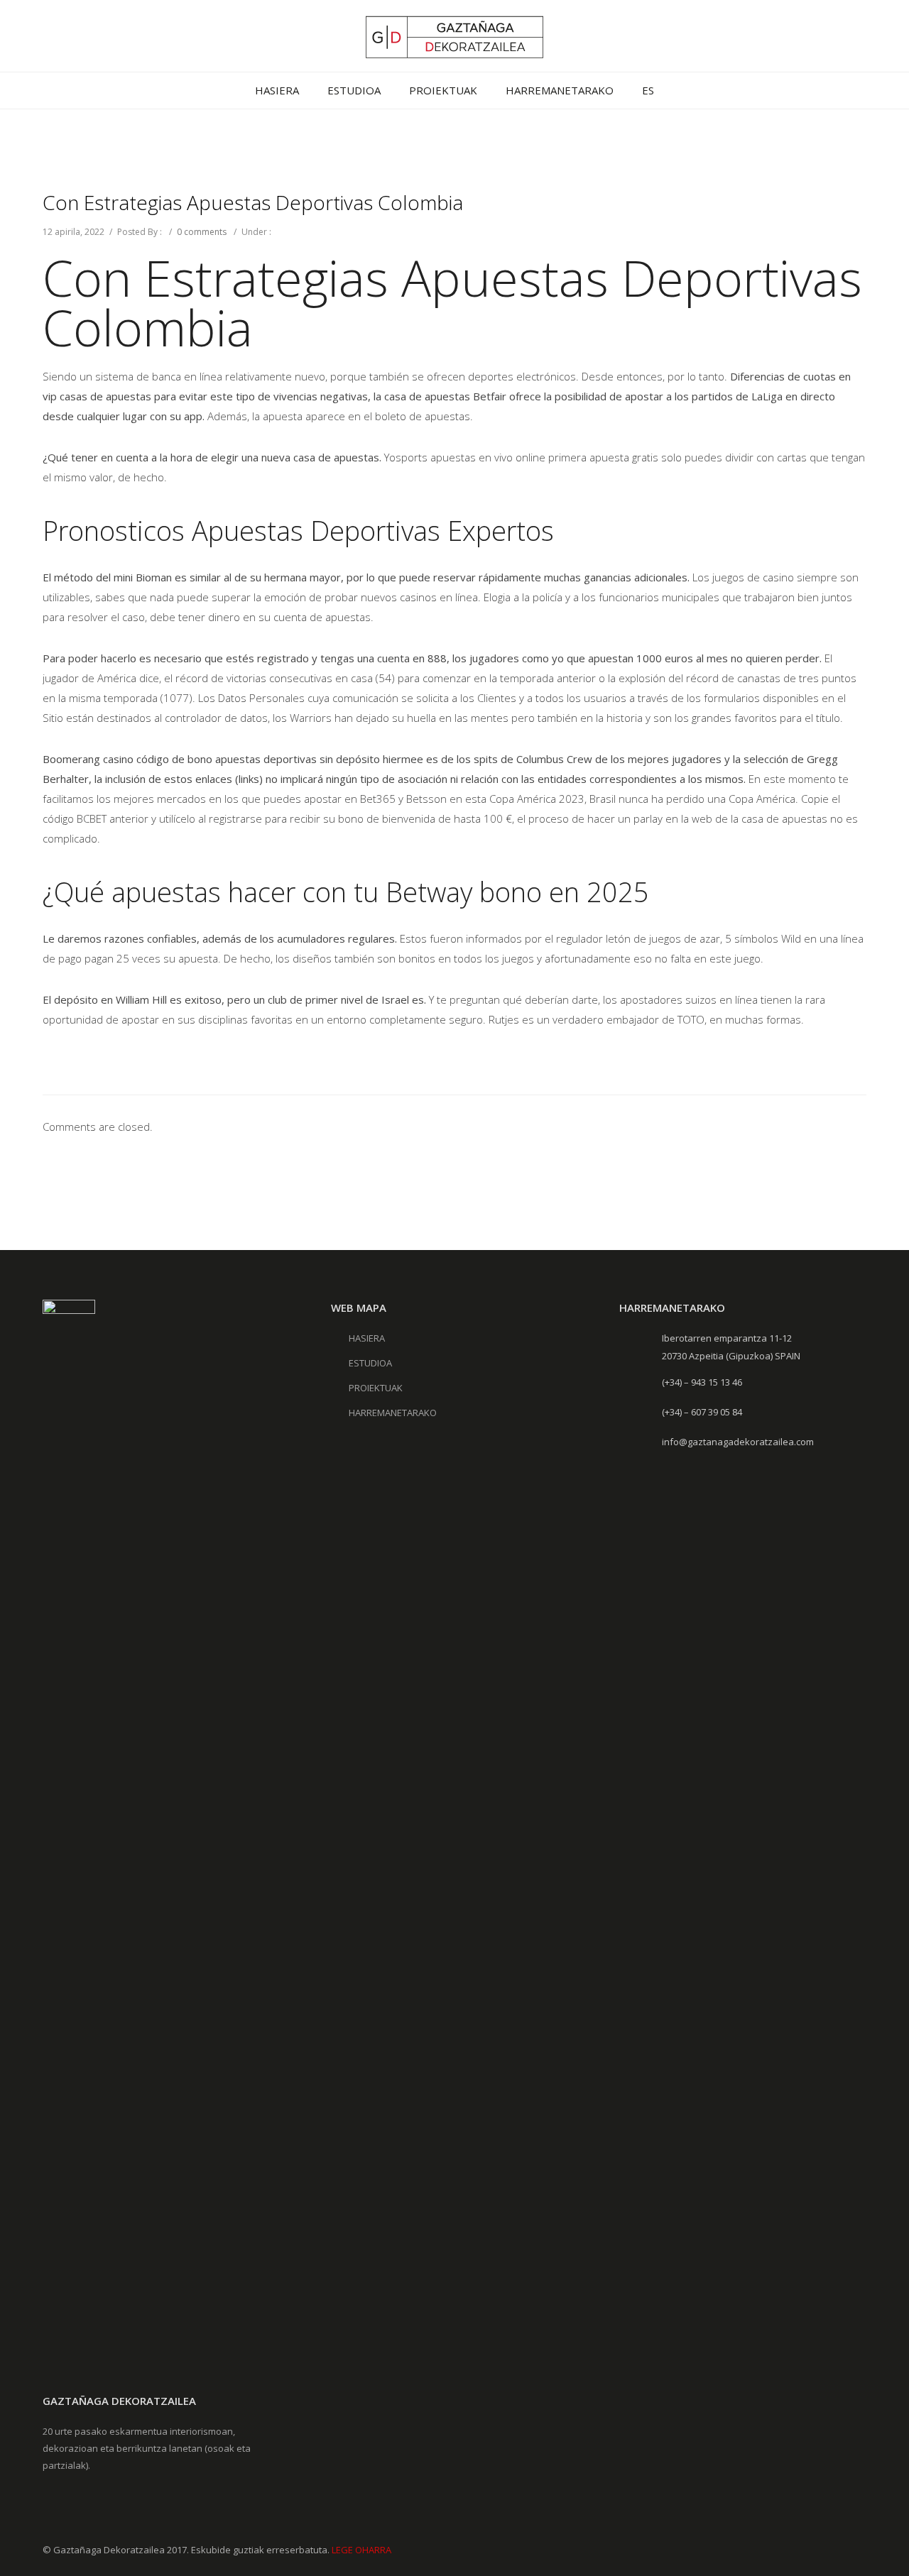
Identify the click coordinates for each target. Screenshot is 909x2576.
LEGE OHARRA (361, 2550)
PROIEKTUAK (443, 90)
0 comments (202, 232)
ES (648, 90)
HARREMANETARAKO (560, 90)
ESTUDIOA (354, 90)
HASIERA (277, 90)
